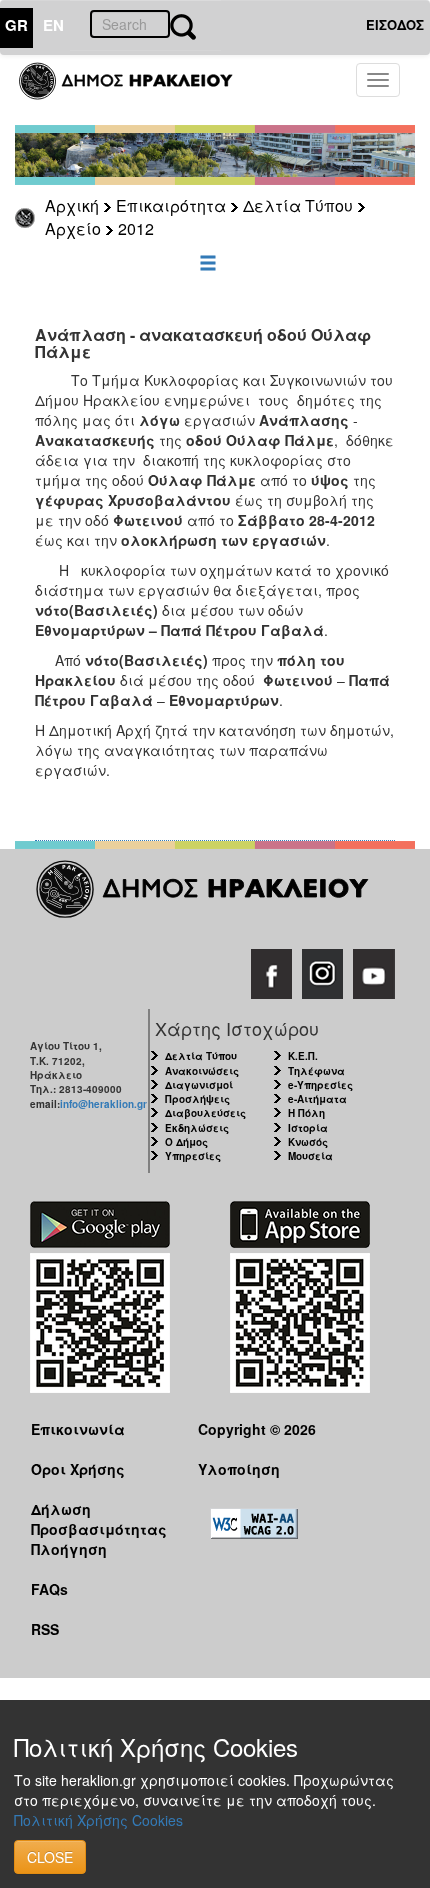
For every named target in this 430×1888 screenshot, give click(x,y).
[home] (137, 90)
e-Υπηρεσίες (320, 1085)
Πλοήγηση (69, 1549)
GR (16, 25)
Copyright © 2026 (257, 1429)
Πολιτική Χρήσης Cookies (98, 1820)
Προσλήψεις (197, 1099)
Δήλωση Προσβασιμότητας (99, 1518)
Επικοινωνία (78, 1429)
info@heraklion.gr (103, 1104)
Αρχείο (73, 228)
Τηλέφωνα (316, 1071)
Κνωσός (308, 1142)
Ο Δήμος (186, 1142)
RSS (45, 1629)
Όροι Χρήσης (78, 1469)
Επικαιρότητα (171, 205)
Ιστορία (308, 1128)
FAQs (49, 1589)
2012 (136, 228)
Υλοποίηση (239, 1469)
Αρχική (72, 205)
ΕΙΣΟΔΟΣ (395, 24)
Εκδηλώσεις (197, 1128)
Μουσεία (310, 1156)
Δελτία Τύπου (298, 205)
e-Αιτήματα (317, 1099)
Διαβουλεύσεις (205, 1113)
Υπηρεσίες (193, 1156)
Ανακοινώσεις (202, 1071)
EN (53, 25)
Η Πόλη (306, 1113)
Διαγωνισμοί (199, 1085)
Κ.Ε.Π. (303, 1056)
